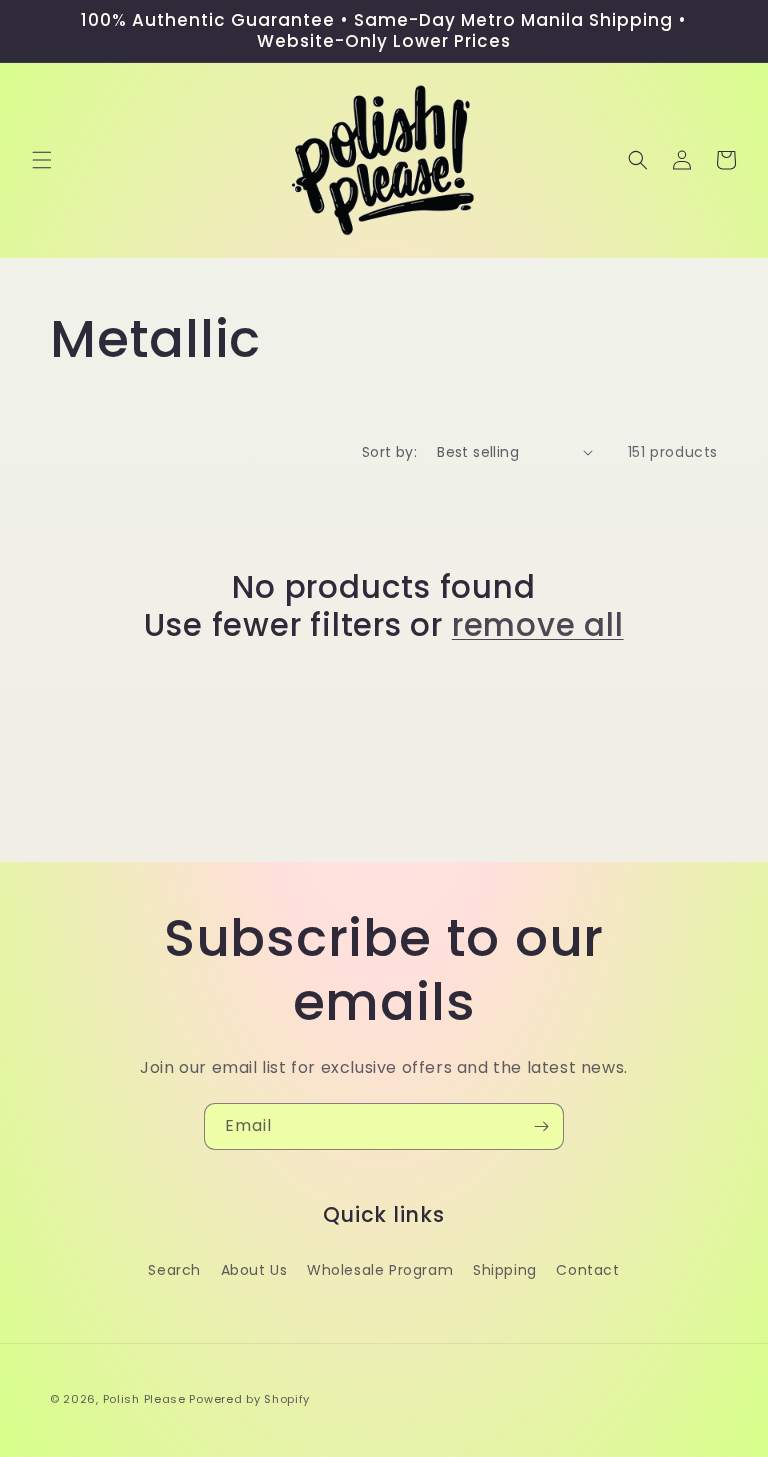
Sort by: (389, 452)
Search (174, 1270)
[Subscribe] (541, 1126)
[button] (42, 160)
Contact (587, 1270)
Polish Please (144, 1399)
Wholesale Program (380, 1270)
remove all (538, 625)
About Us (254, 1270)
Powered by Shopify (249, 1399)
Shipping (505, 1270)
